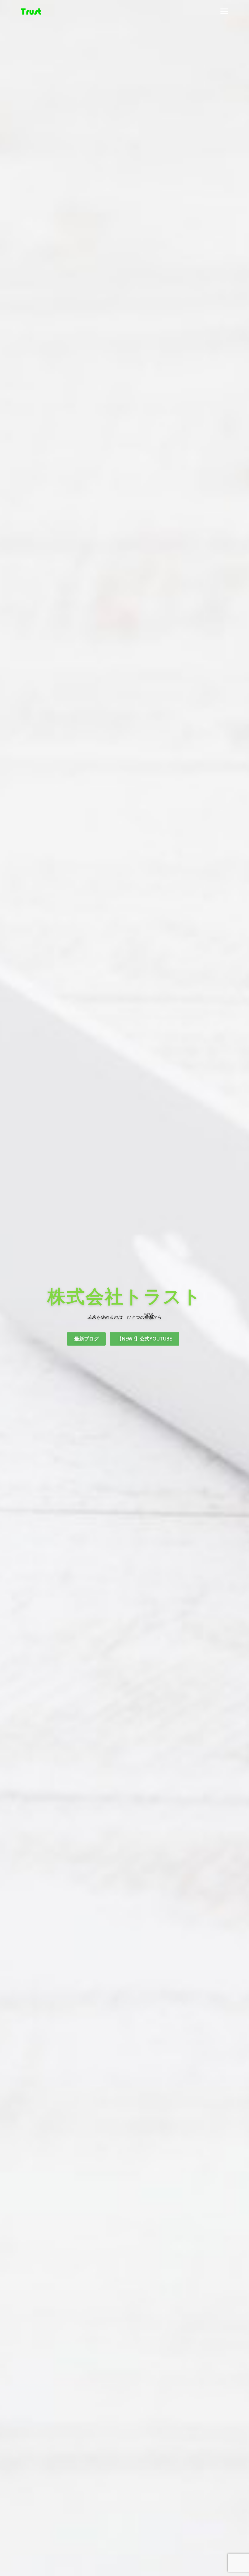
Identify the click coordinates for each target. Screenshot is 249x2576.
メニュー (224, 11)
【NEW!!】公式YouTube (144, 1339)
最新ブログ (87, 1339)
